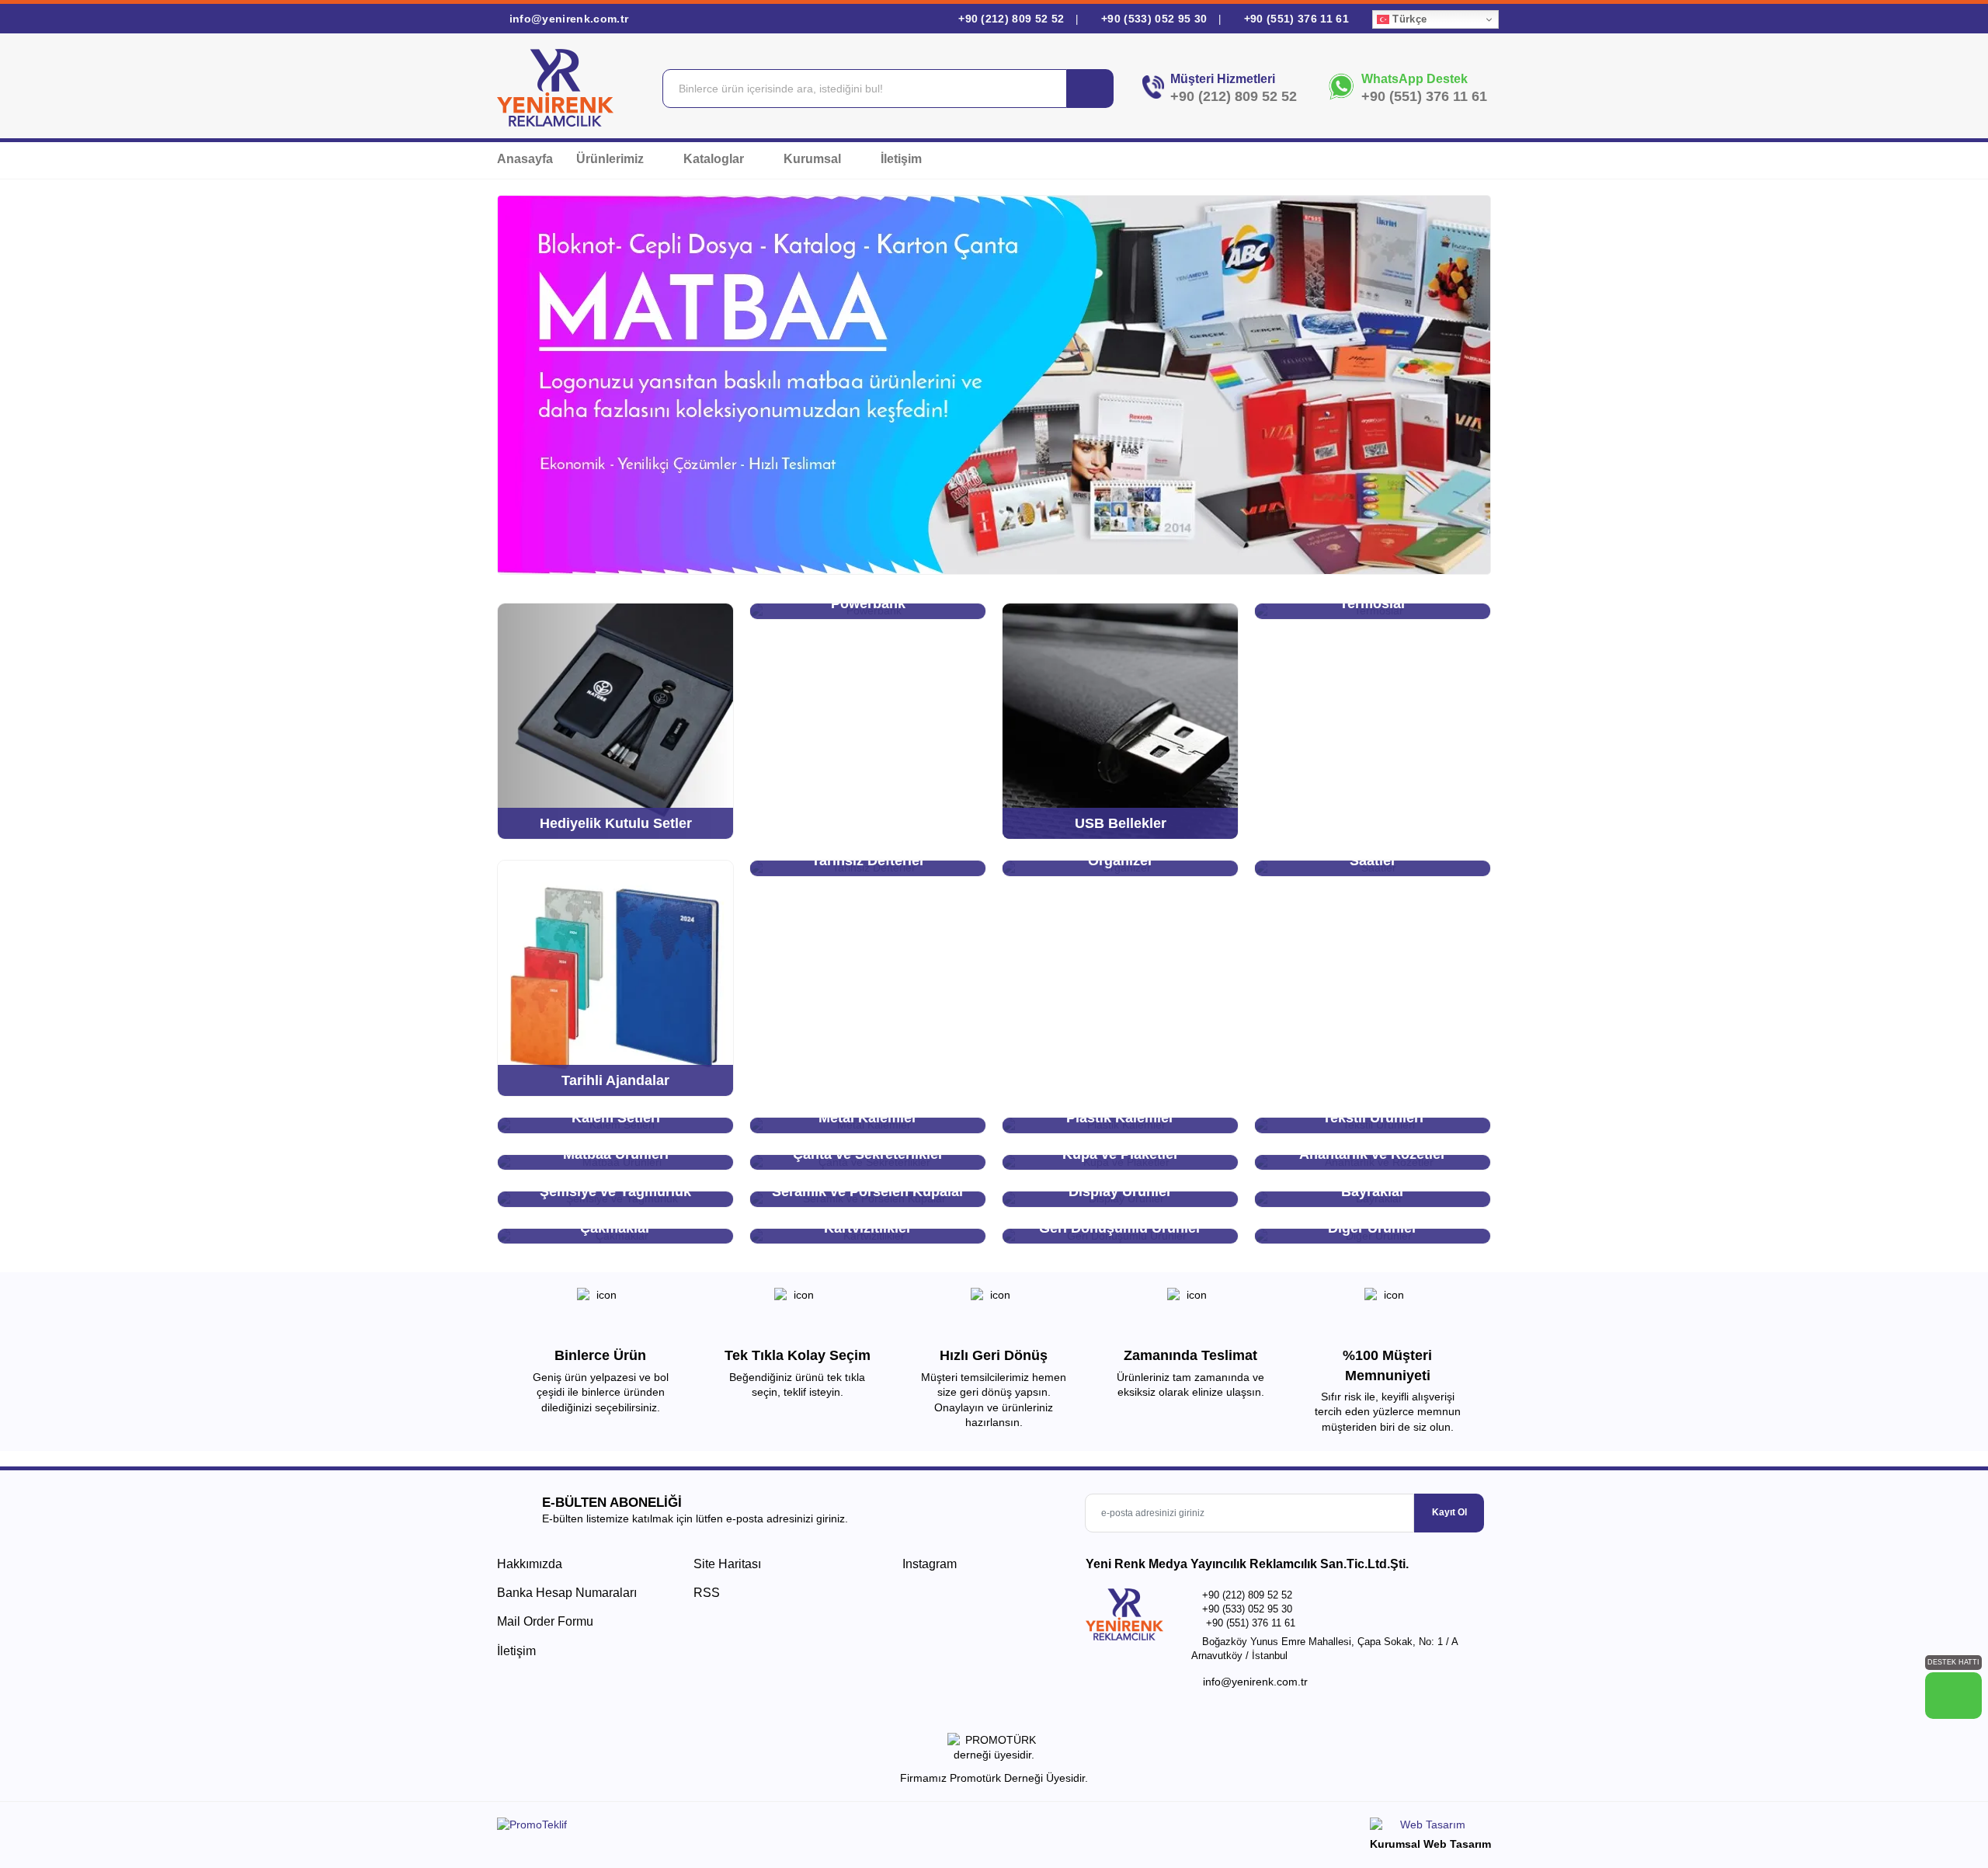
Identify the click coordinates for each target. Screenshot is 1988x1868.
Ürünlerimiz (612, 159)
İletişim (901, 159)
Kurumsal (814, 159)
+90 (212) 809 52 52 (1011, 19)
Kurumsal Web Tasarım (1430, 1844)
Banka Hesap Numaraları (567, 1593)
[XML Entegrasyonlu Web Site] (742, 1828)
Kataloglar (715, 159)
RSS (707, 1593)
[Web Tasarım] (1430, 1827)
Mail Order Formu (545, 1621)
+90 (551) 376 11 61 (1295, 19)
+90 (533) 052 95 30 (1154, 19)
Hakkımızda (530, 1564)
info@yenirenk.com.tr (567, 19)
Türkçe (1408, 19)
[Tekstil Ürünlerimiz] (994, 385)
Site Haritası (727, 1564)
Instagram (928, 1564)
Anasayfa (525, 159)
